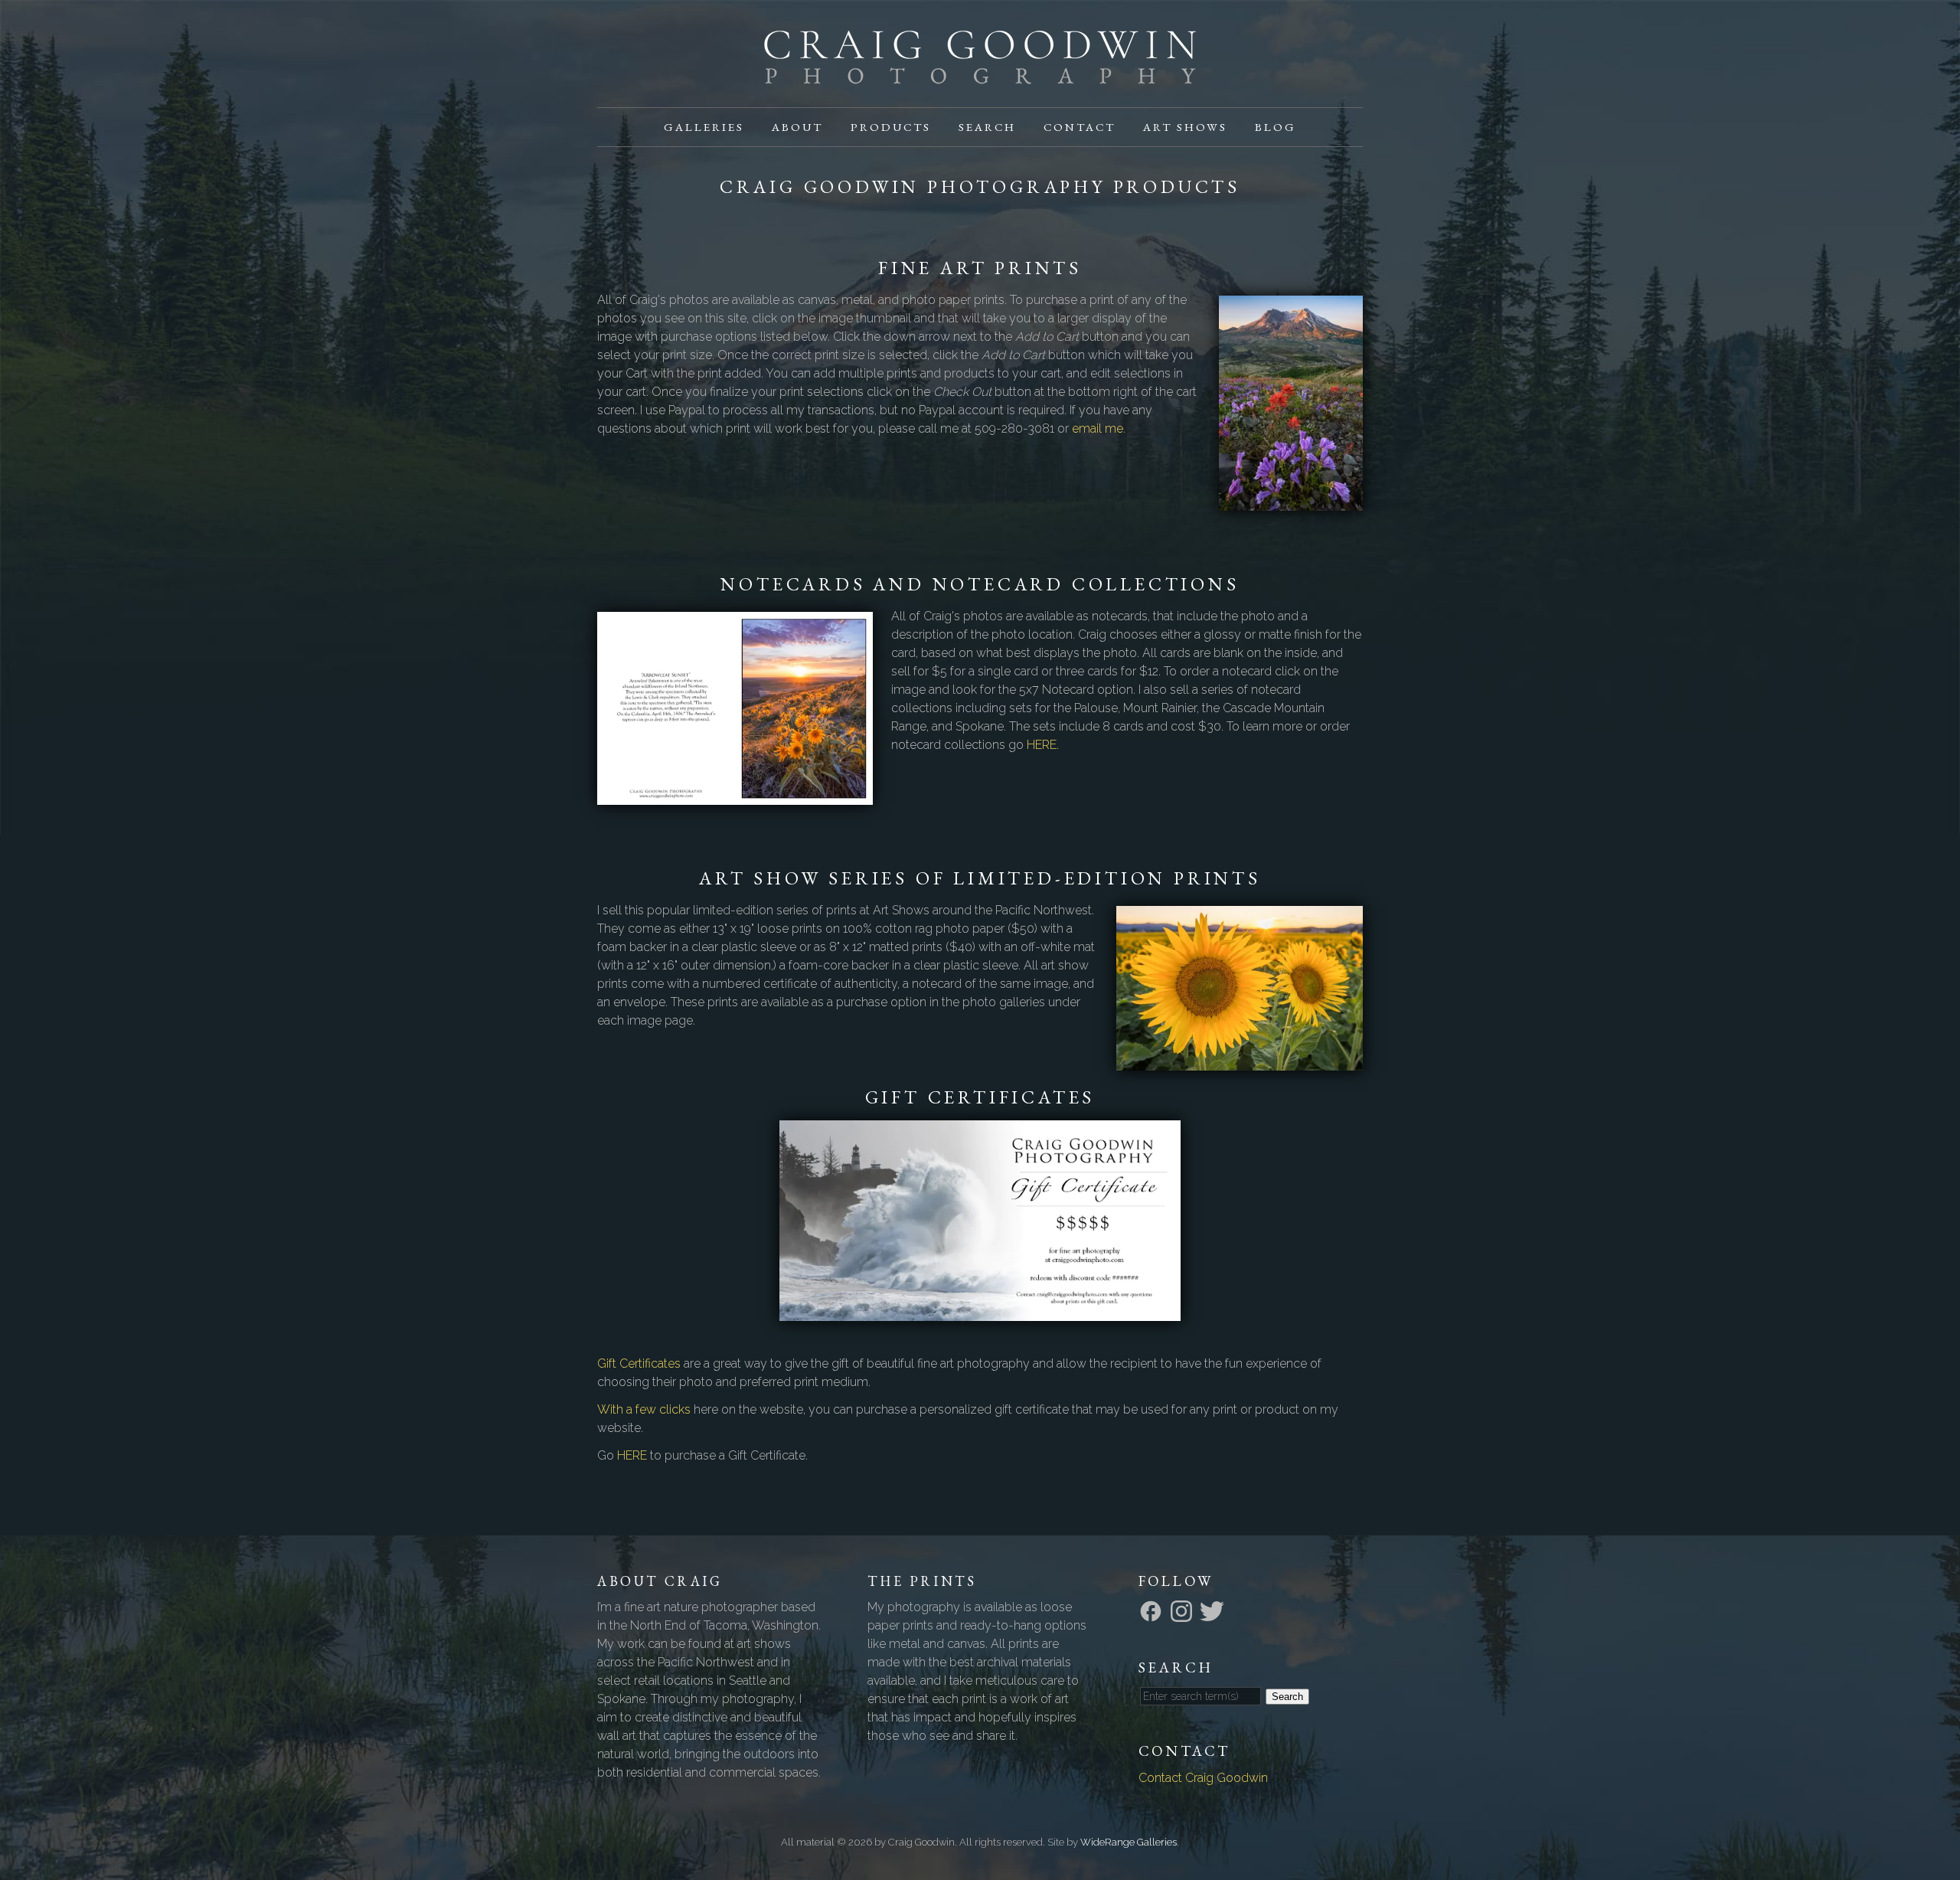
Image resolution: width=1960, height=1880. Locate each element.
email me (1098, 428)
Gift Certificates (639, 1363)
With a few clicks (644, 1409)
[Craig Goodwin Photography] (980, 75)
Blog (1276, 127)
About (797, 127)
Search (987, 127)
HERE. (1043, 745)
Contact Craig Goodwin (1203, 1778)
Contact (1080, 127)
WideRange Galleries (1129, 1842)
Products (891, 127)
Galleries (704, 127)
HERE (632, 1455)
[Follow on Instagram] (1184, 1610)
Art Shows (1185, 127)
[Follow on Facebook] (1153, 1610)
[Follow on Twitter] (1214, 1610)
